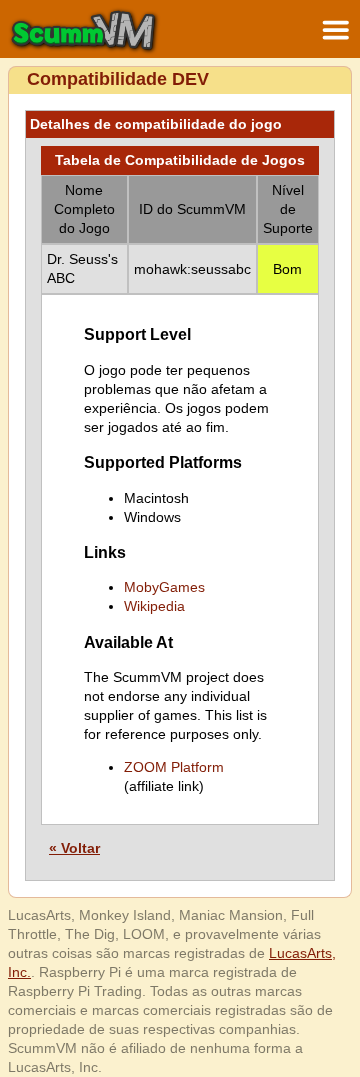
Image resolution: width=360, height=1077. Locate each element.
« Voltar (74, 848)
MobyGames (164, 587)
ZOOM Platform (174, 767)
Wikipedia (154, 606)
